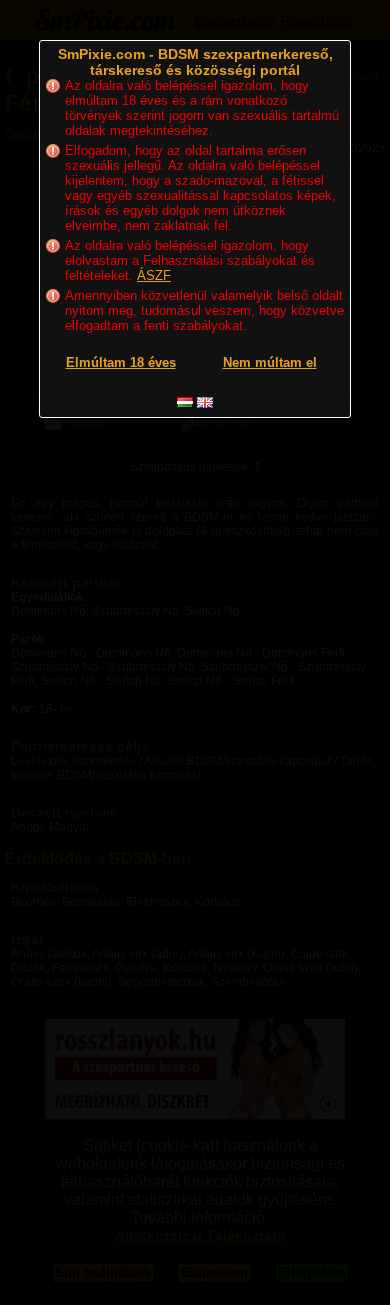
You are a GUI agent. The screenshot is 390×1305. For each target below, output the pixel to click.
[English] (205, 402)
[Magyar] (185, 402)
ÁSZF (154, 275)
